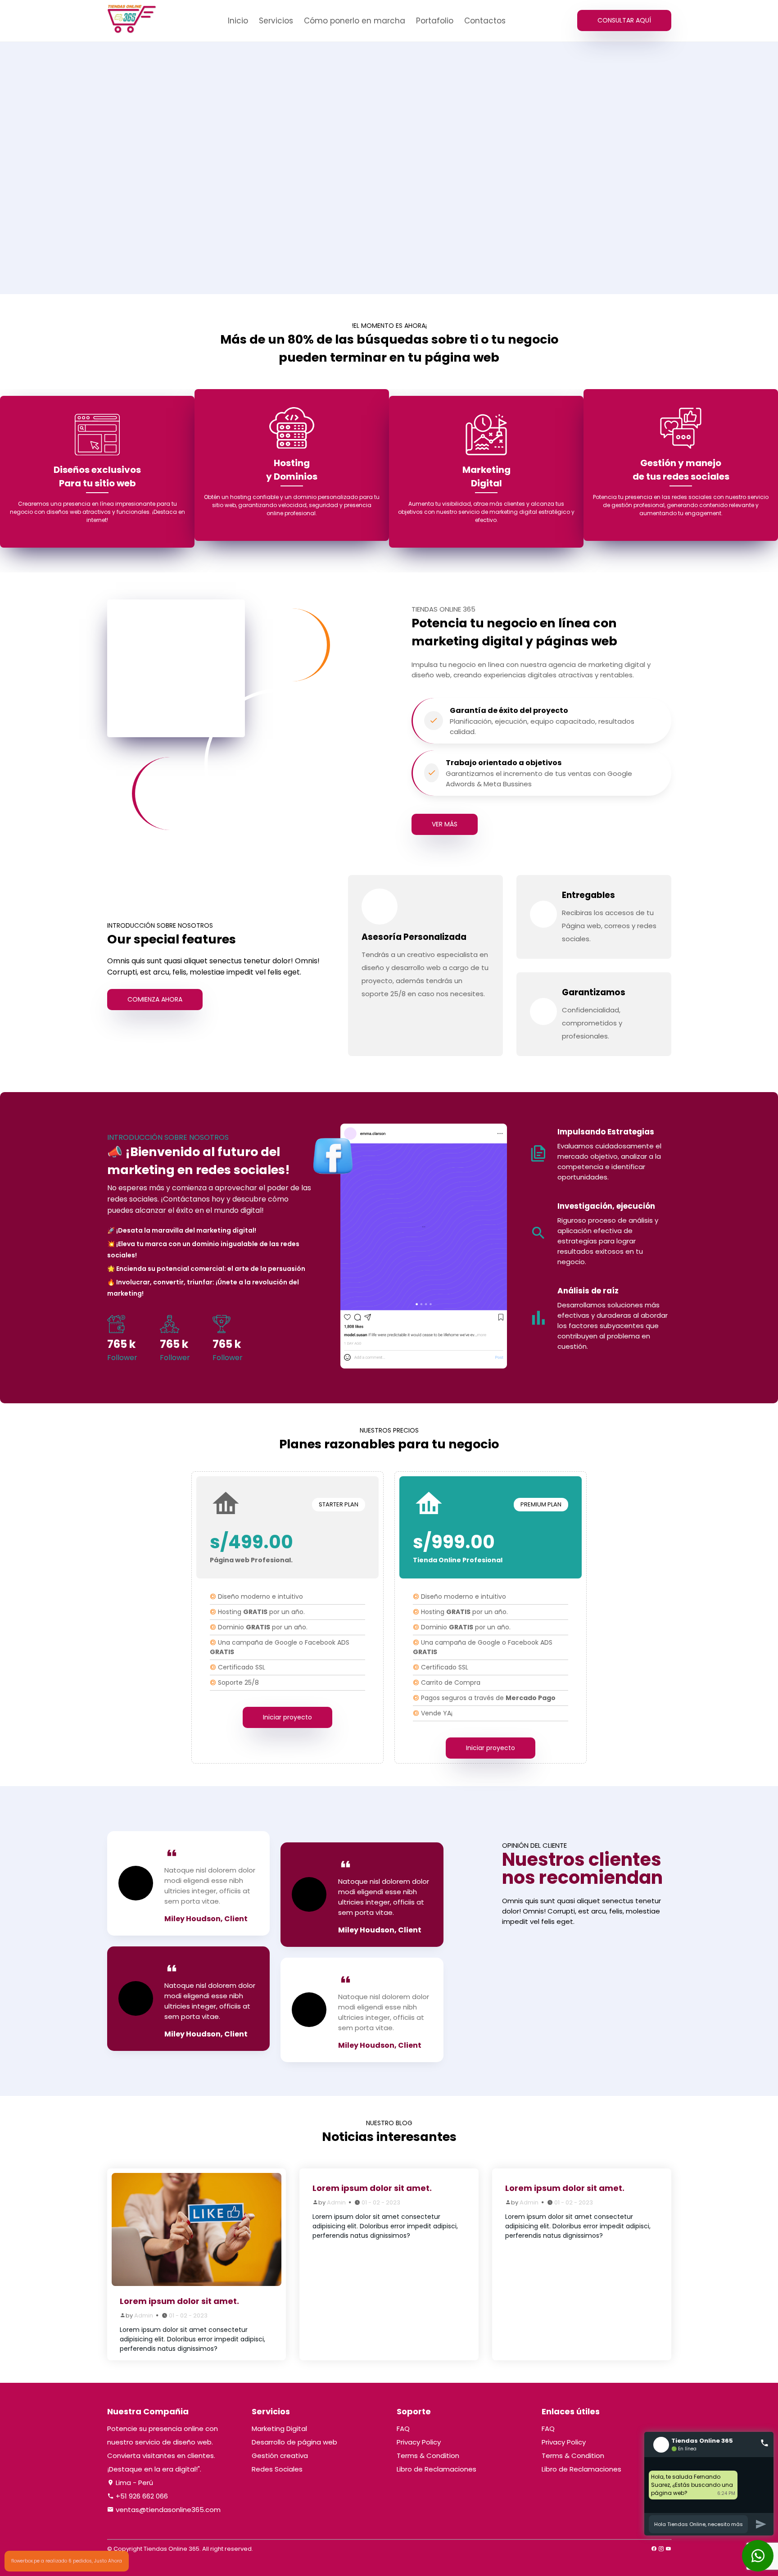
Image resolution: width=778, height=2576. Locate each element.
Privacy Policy (419, 2442)
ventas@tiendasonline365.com (167, 2510)
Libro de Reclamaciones (436, 2469)
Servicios (276, 21)
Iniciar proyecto (287, 1717)
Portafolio (435, 21)
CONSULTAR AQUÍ (624, 20)
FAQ (403, 2429)
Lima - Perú (133, 2483)
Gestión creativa (280, 2456)
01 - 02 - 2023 (188, 2315)
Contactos (485, 21)
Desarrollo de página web (294, 2442)
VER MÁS (445, 824)
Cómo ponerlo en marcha (355, 21)
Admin (144, 2315)
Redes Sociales (277, 2469)
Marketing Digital (279, 2429)
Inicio (238, 21)
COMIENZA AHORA (155, 999)
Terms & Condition (428, 2456)
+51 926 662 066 (141, 2496)
